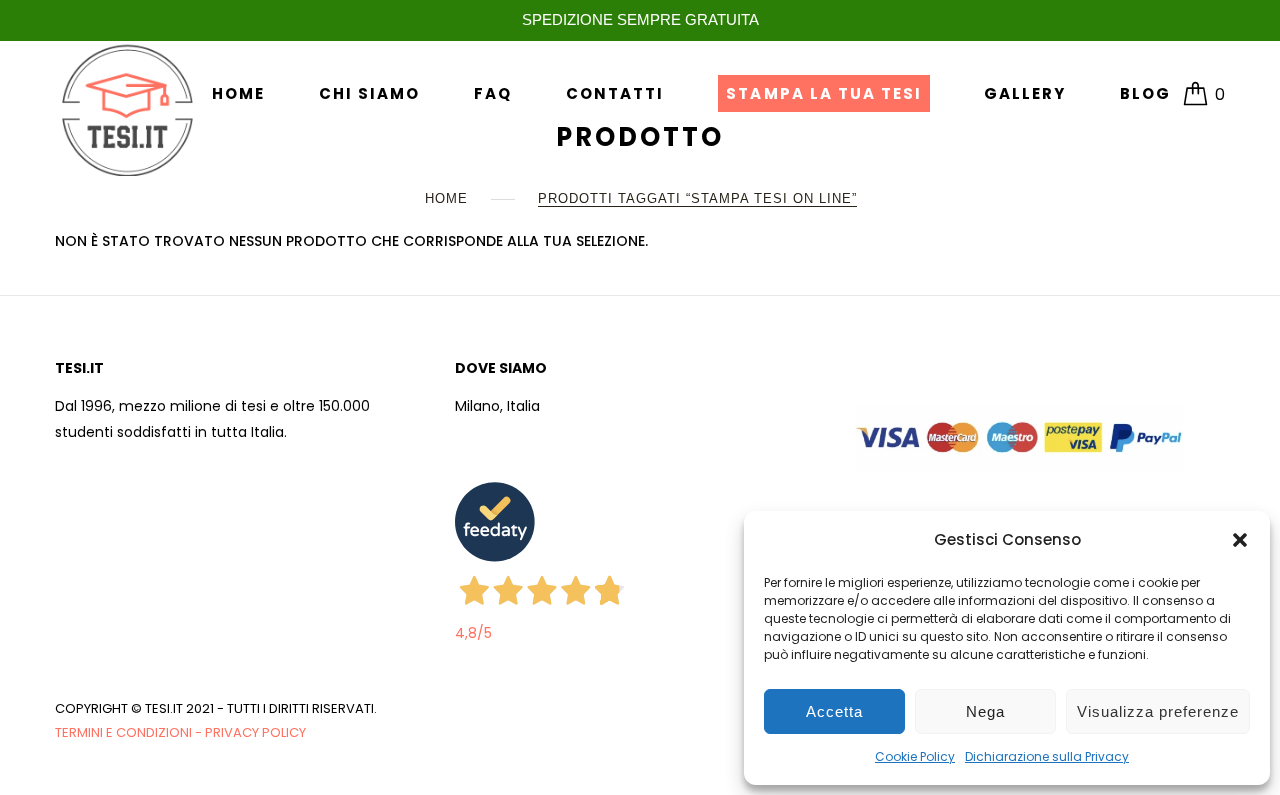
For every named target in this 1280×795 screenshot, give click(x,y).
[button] (1240, 540)
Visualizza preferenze (1158, 711)
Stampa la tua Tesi (823, 93)
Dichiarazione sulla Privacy (1047, 756)
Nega (985, 711)
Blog (1145, 93)
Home (238, 93)
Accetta (834, 711)
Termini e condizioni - (130, 732)
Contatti (615, 93)
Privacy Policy (255, 732)
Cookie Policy (915, 756)
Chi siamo (369, 93)
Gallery (1025, 93)
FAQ (493, 93)
